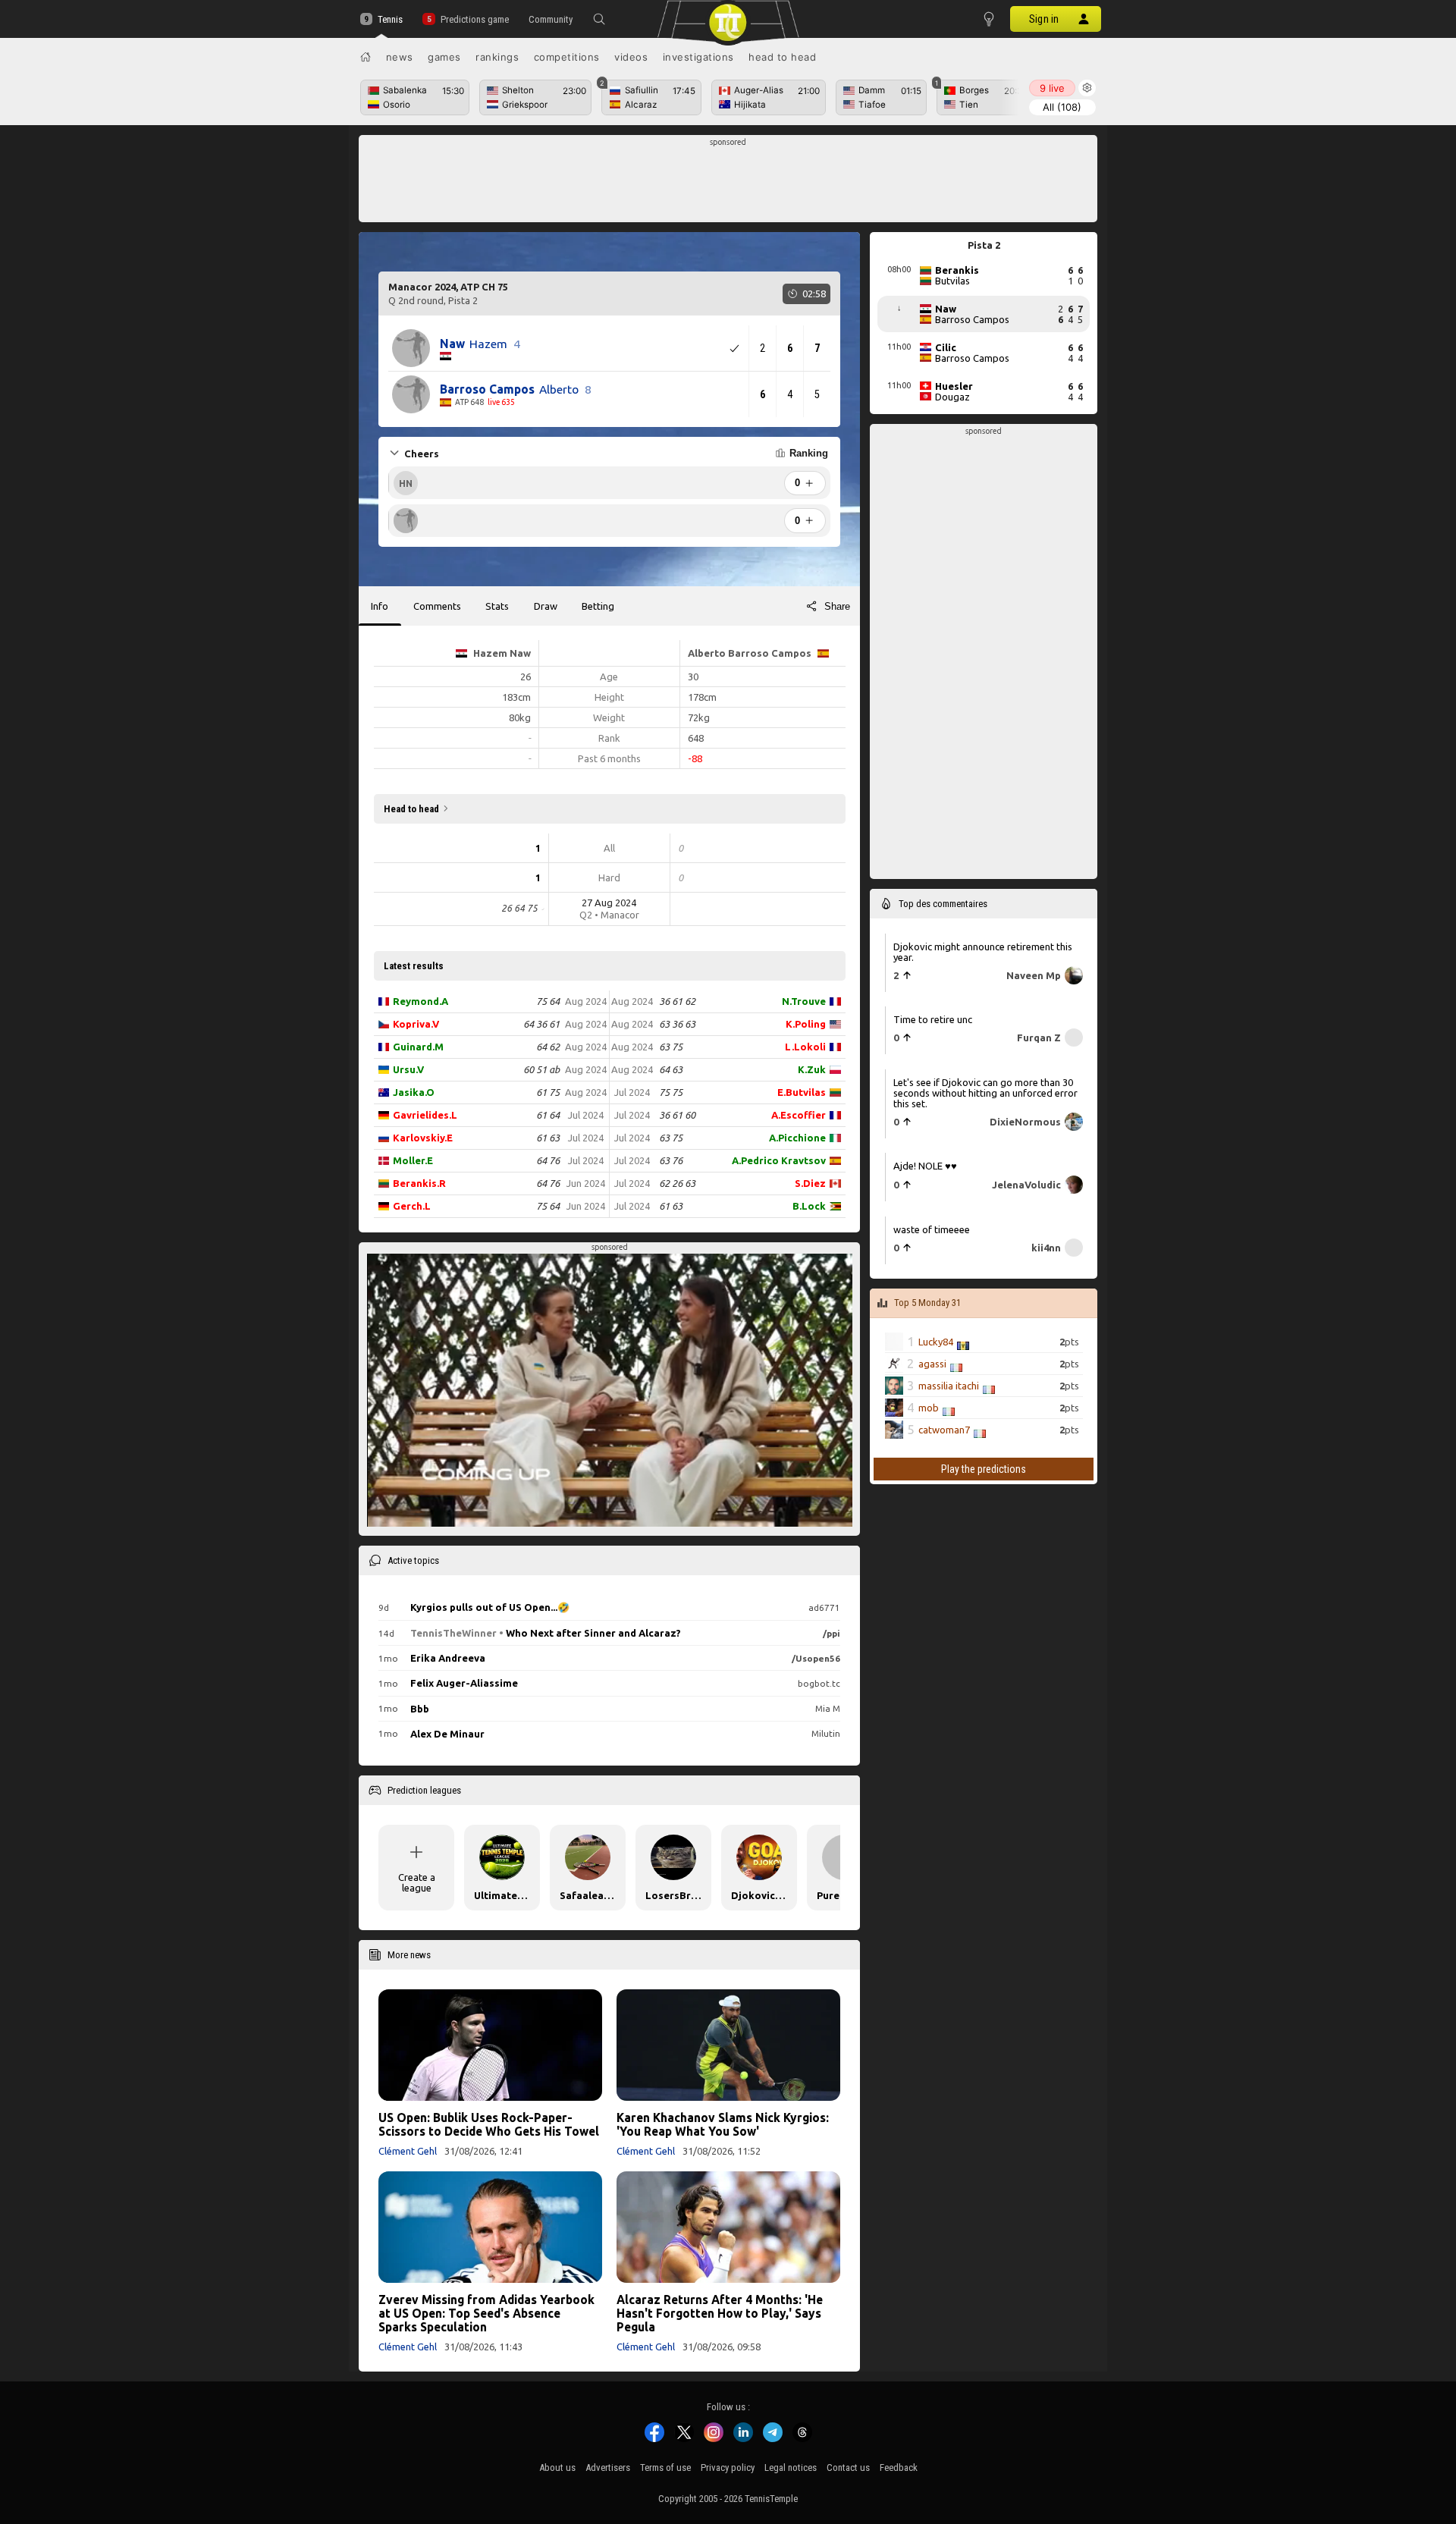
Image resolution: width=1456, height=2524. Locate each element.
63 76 (671, 1160)
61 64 (548, 1115)
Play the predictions (984, 1469)
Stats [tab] (497, 606)
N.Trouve (804, 1001)
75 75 (671, 1092)
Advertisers (608, 2467)
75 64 (548, 1001)
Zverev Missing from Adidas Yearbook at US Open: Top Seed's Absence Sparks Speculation (486, 2313)
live (1052, 88)
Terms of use (665, 2467)
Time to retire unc (933, 1019)
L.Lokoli (805, 1047)
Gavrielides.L (425, 1115)
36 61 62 (677, 1001)
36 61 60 (677, 1115)
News (400, 57)
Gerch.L (412, 1206)
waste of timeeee (932, 1229)
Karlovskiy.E (423, 1138)
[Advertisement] (728, 183)
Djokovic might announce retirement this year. (983, 951)
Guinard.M (418, 1047)
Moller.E (413, 1160)
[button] (599, 19)
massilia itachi (949, 1386)
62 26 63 (677, 1183)
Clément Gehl (408, 2151)
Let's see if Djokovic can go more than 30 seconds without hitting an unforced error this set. (985, 1092)
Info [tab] (380, 606)
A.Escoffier (799, 1115)
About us (557, 2467)
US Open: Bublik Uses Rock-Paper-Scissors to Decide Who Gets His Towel (489, 2124)
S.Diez (810, 1183)
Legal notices (791, 2467)
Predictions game (474, 19)
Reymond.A (420, 1001)
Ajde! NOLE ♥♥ (925, 1166)
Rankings (497, 57)
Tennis (390, 19)
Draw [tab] (546, 606)
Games (444, 57)
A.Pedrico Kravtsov (779, 1160)
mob (929, 1408)
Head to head (782, 57)
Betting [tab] (598, 606)
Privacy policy (728, 2467)
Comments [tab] (437, 606)
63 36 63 (677, 1024)
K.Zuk (812, 1069)
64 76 (548, 1160)
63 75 (671, 1047)
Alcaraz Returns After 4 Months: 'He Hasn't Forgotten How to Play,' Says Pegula (720, 2313)
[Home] (366, 57)
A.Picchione (797, 1138)
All (1062, 107)
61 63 (548, 1138)
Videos (631, 57)
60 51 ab (541, 1069)
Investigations (698, 57)
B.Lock (809, 1206)
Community (551, 19)
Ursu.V (408, 1069)
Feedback (899, 2467)
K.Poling (806, 1024)
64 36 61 (541, 1024)
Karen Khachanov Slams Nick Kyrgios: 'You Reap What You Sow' (723, 2124)
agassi (932, 1364)
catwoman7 (944, 1430)
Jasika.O (414, 1092)
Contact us (848, 2467)
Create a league (417, 1882)
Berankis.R (419, 1183)
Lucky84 (936, 1342)
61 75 (548, 1092)
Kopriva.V (416, 1024)
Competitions (567, 57)
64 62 (548, 1047)
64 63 (671, 1069)
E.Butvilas (802, 1092)
